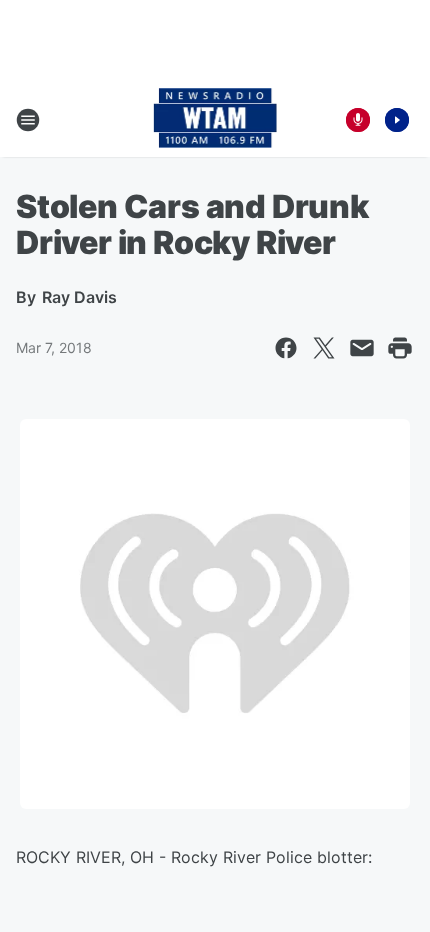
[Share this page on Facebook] (286, 348)
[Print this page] (400, 348)
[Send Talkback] (358, 120)
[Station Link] (215, 120)
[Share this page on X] (324, 348)
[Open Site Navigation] (28, 120)
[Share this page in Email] (362, 348)
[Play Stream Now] (397, 120)
